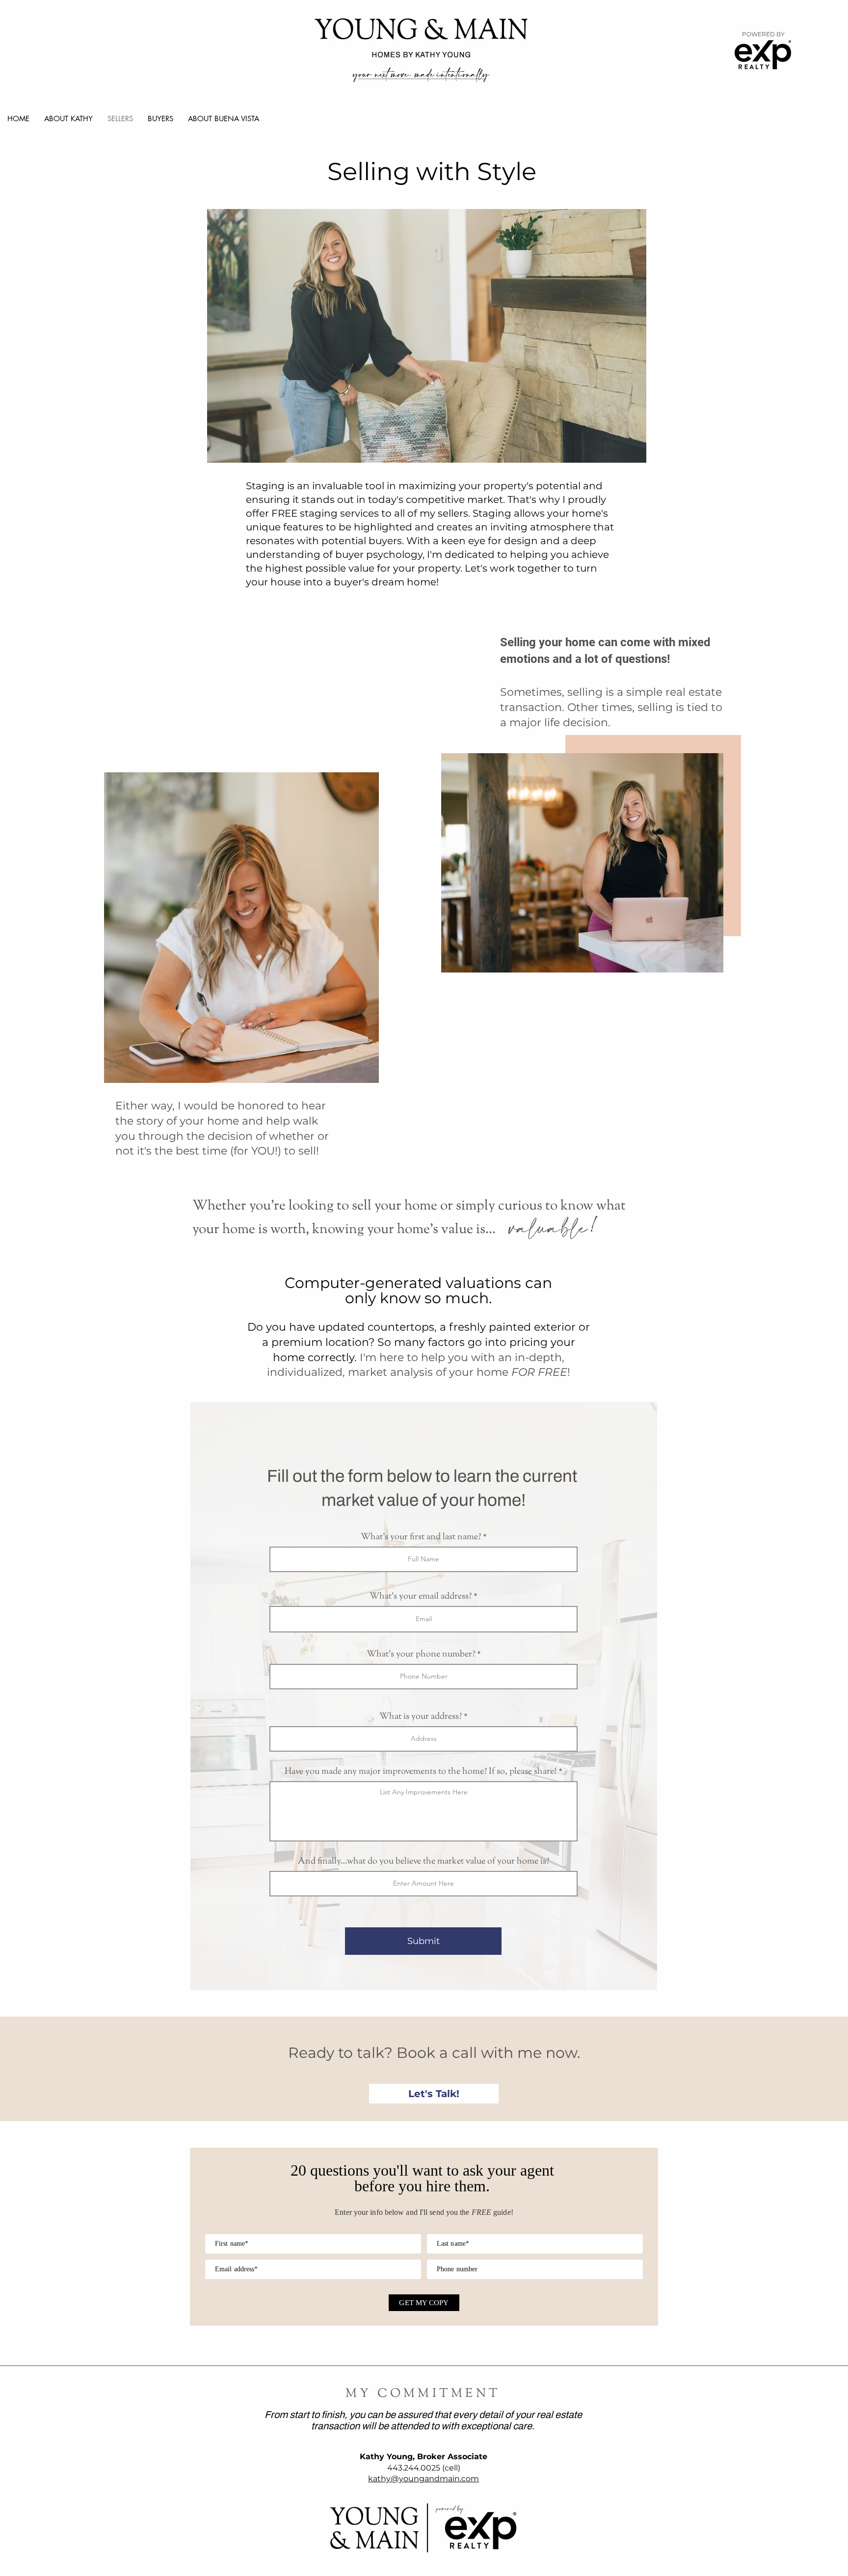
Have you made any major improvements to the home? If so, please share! (421, 1772)
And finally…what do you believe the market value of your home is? (424, 1862)
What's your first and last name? (421, 1537)
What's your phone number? (421, 1655)
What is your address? (421, 1717)
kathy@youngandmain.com (424, 2479)
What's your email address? (421, 1597)
